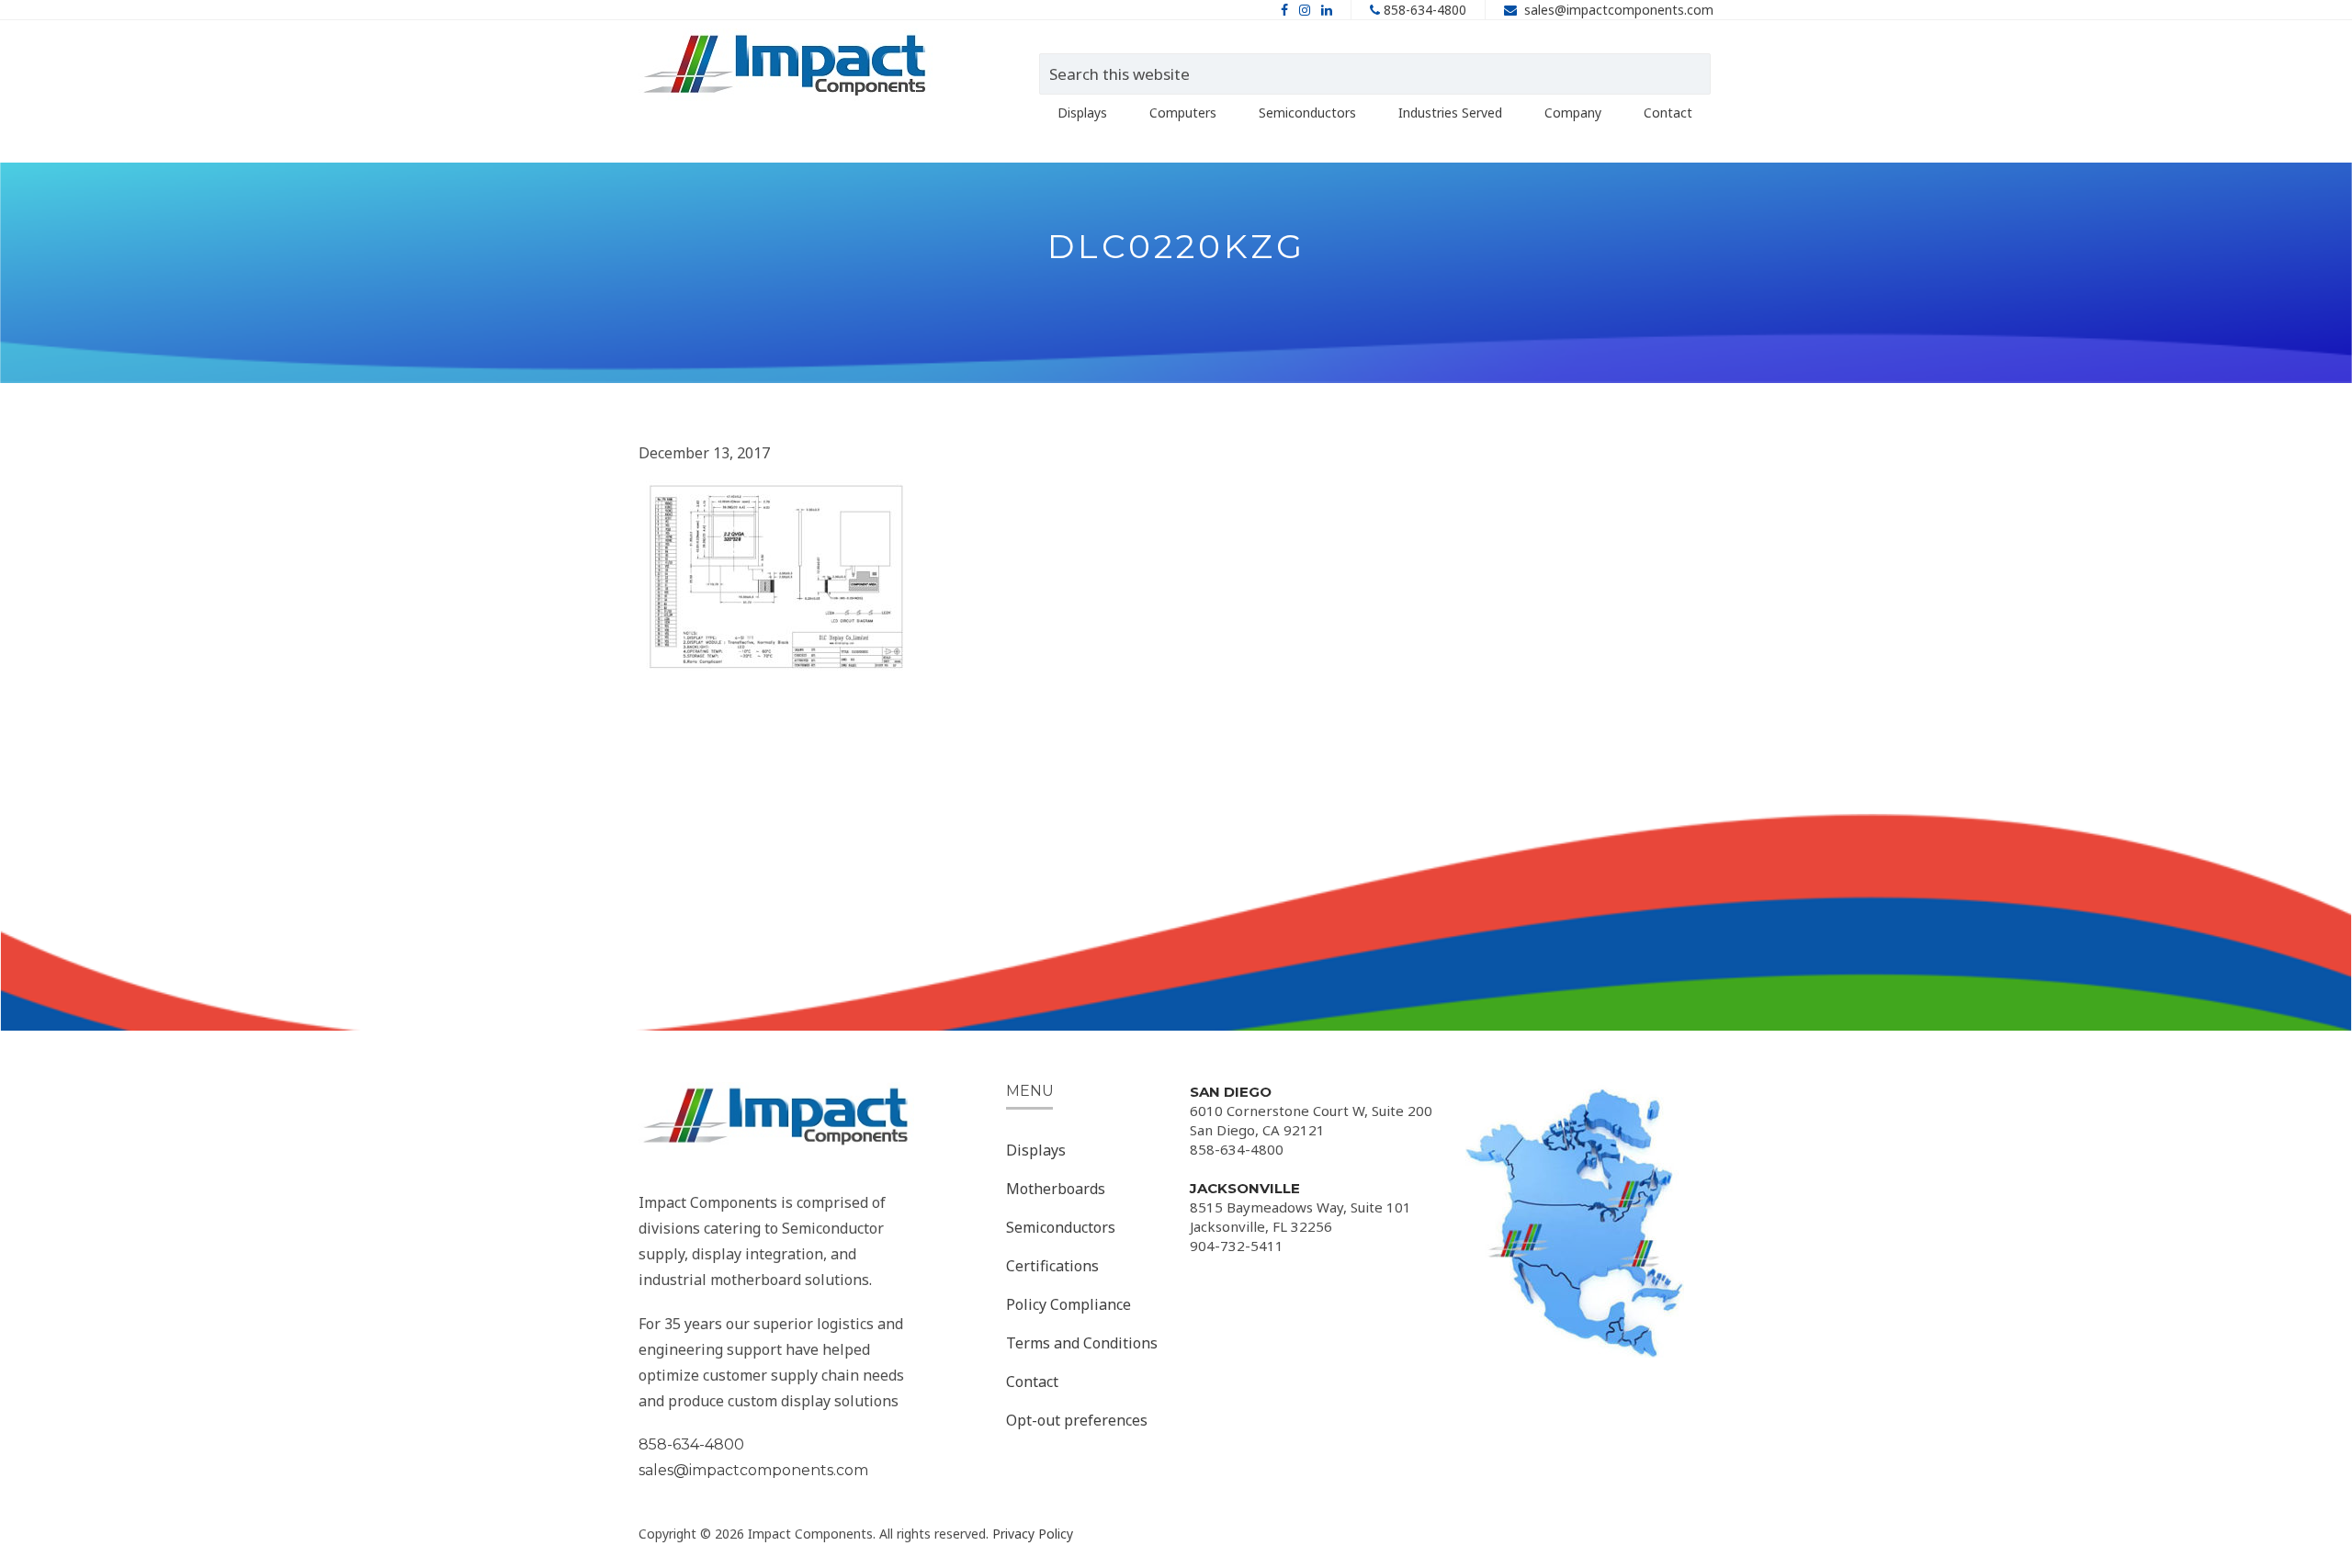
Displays (1036, 1150)
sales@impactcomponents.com (1619, 10)
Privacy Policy (1033, 1534)
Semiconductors (1061, 1227)
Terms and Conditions (1082, 1343)
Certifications (1052, 1266)
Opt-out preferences (1077, 1420)
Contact (1032, 1382)
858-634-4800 (1425, 10)
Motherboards (1056, 1189)
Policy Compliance (1069, 1304)
